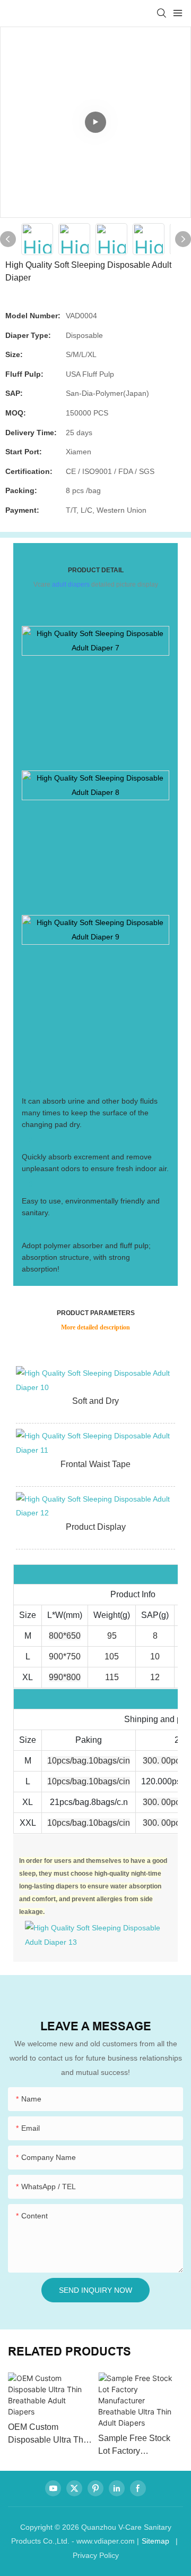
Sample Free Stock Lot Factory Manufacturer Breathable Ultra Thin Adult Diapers (138, 2446)
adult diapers (71, 584)
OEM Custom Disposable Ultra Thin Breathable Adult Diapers (49, 2434)
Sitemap (155, 2541)
